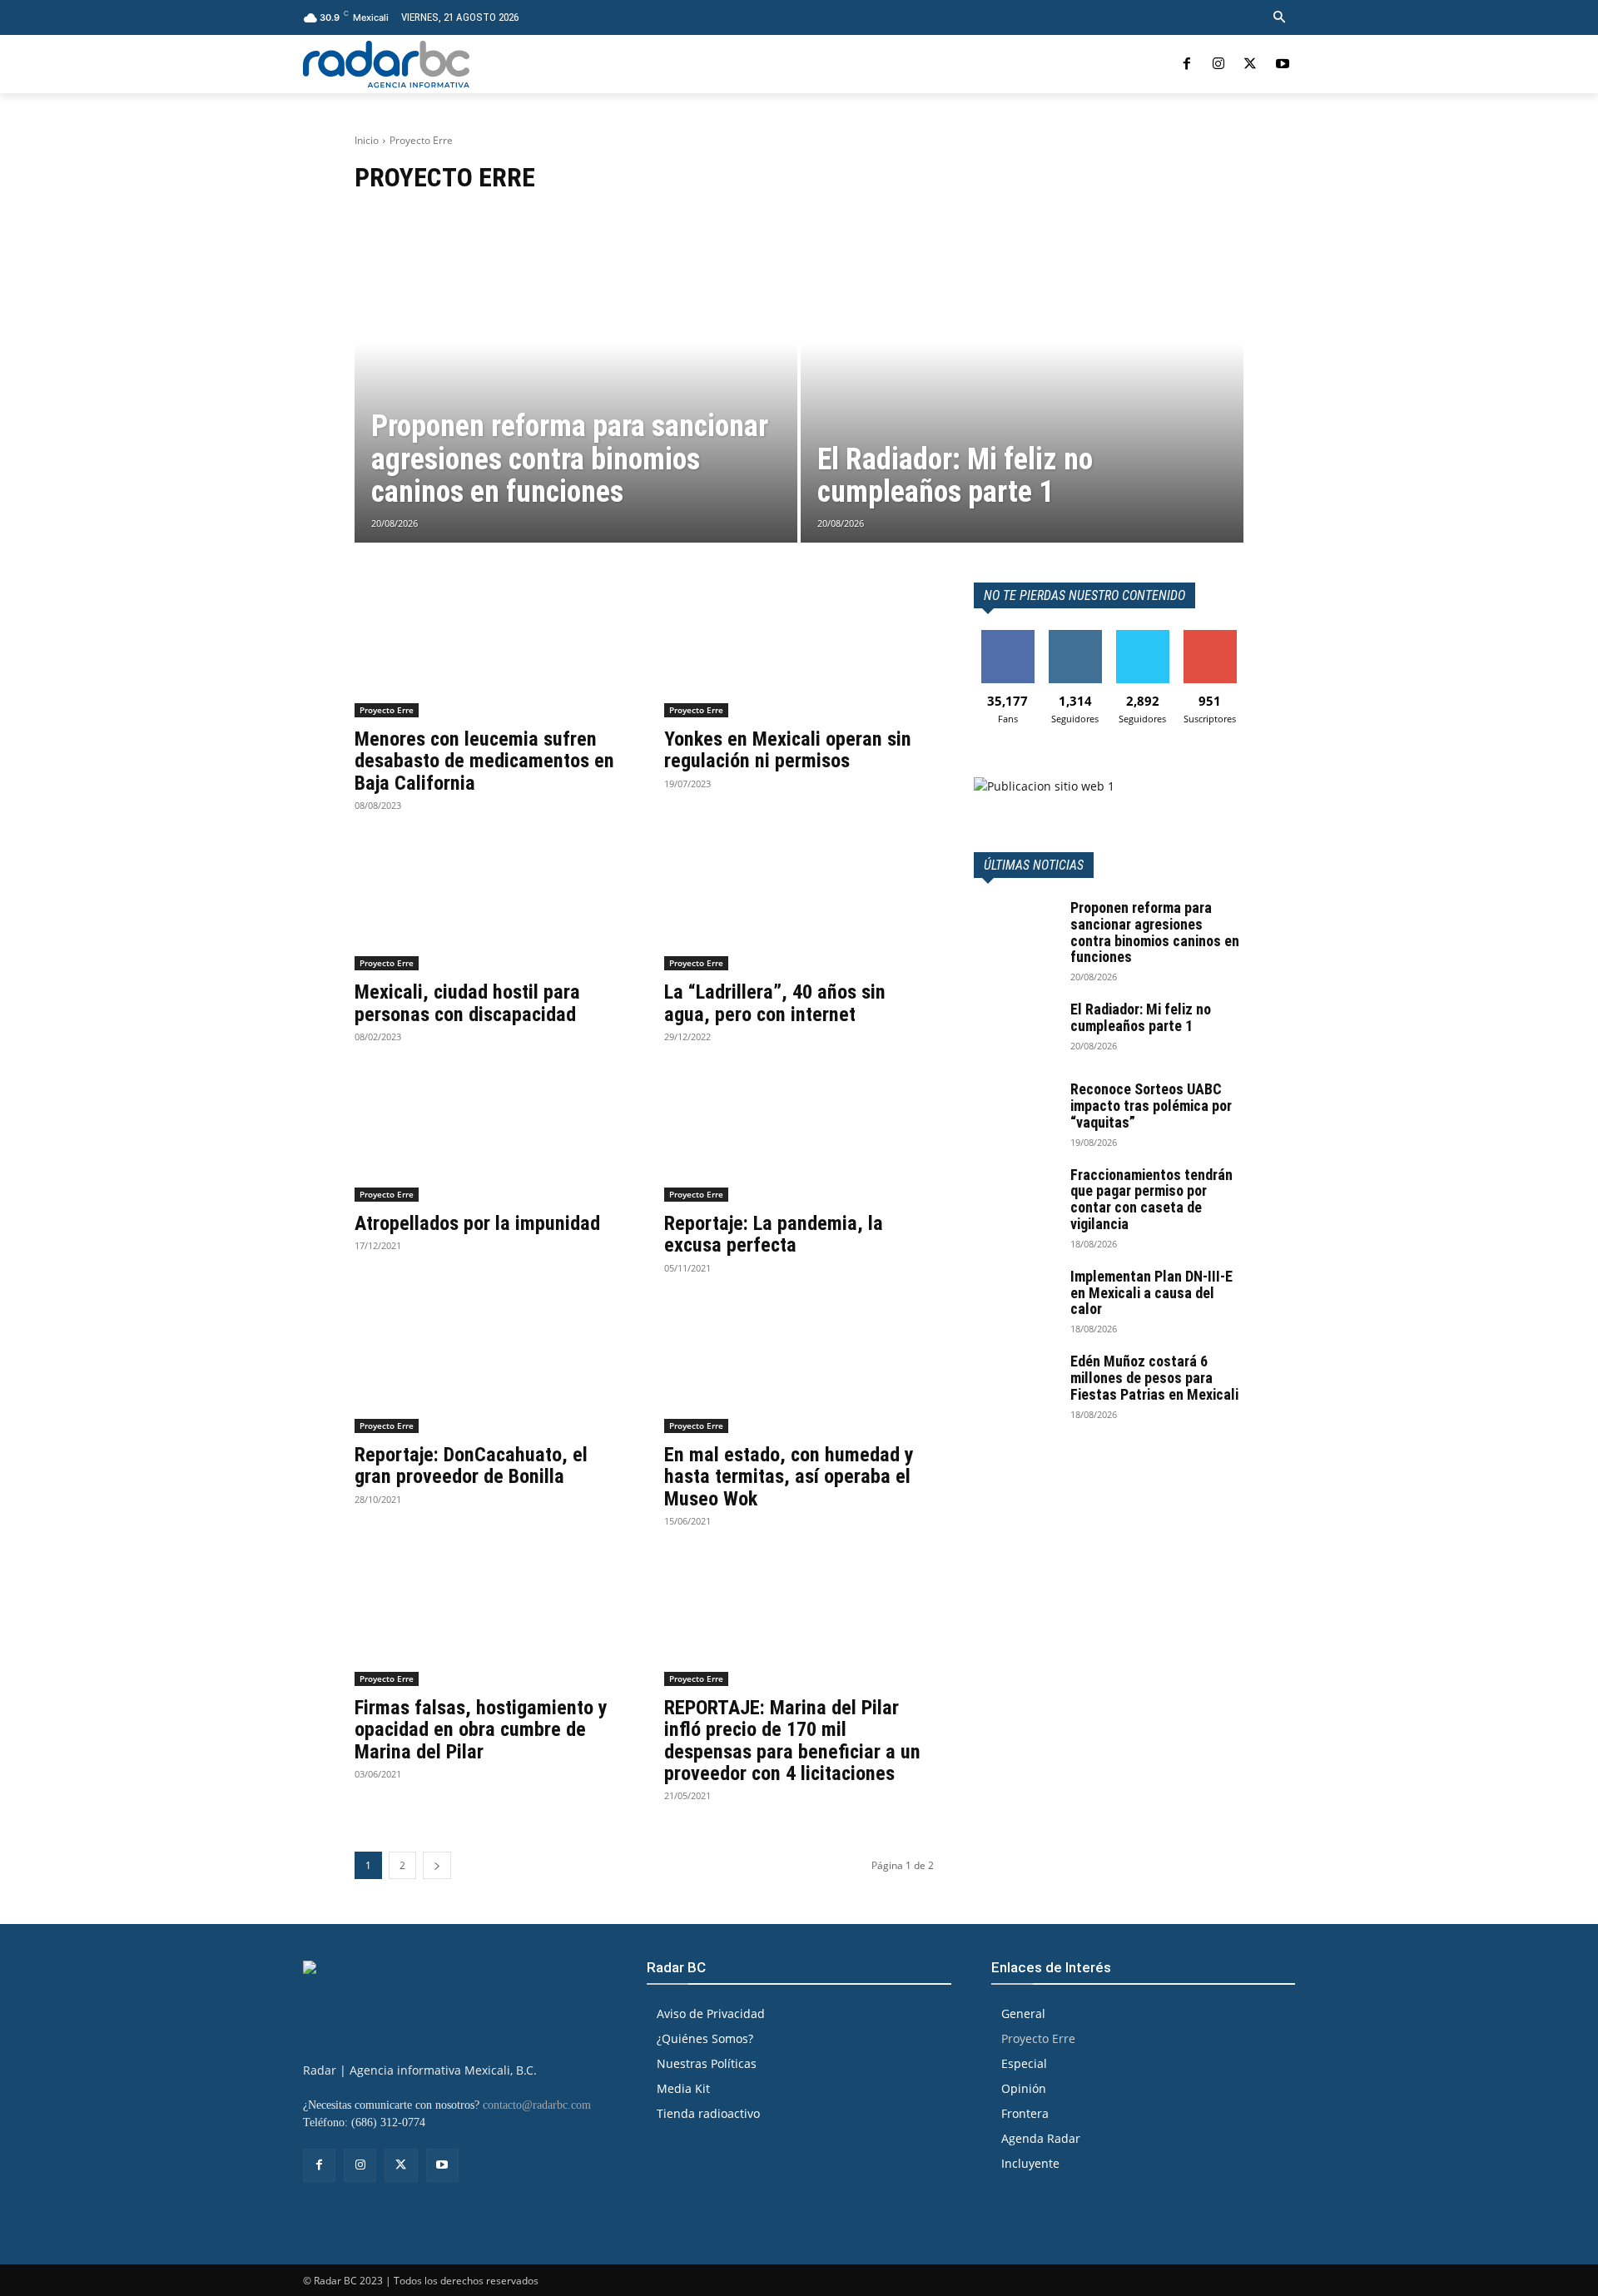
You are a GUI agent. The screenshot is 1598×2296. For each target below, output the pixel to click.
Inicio (367, 140)
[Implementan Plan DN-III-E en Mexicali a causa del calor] (1015, 1297)
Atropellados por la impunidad (477, 1223)
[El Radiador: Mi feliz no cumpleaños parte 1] (1022, 377)
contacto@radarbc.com (537, 2105)
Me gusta (1007, 636)
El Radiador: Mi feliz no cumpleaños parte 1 (1141, 1017)
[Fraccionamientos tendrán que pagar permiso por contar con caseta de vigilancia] (1015, 1196)
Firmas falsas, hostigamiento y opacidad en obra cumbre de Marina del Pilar (481, 1730)
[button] (1279, 17)
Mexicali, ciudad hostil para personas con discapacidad (467, 1003)
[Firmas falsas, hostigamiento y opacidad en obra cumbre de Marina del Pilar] (489, 1619)
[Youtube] (1283, 64)
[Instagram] (1218, 64)
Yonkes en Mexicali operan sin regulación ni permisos (788, 750)
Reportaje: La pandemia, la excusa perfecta (774, 1234)
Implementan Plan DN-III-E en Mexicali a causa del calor (1151, 1293)
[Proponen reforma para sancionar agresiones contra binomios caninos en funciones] (576, 377)
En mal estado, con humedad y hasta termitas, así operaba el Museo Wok (789, 1477)
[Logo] (386, 64)
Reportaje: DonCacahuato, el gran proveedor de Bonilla (471, 1465)
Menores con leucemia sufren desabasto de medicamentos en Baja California (484, 761)
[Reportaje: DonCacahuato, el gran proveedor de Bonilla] (489, 1366)
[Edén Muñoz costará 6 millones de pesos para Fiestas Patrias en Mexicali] (1015, 1382)
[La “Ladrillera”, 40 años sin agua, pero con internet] (799, 903)
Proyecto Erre (387, 710)
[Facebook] (1186, 64)
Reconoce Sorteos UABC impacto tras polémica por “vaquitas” (1151, 1106)
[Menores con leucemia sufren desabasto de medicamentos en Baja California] (489, 650)
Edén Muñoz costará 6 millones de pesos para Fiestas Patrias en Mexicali (1154, 1378)
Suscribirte (1210, 636)
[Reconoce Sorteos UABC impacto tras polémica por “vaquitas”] (1015, 1110)
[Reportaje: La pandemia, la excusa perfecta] (799, 1134)
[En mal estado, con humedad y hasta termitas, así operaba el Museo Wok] (799, 1366)
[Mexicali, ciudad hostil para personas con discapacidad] (489, 903)
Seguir (1075, 636)
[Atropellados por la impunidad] (489, 1134)
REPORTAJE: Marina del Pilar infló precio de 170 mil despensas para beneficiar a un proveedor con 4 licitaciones (792, 1741)
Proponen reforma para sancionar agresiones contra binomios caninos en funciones (1155, 932)
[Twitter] (1250, 64)
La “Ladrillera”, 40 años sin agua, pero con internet (775, 1003)
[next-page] (437, 1865)
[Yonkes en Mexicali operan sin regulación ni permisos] (799, 650)
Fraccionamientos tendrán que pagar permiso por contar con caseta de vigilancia (1151, 1199)
